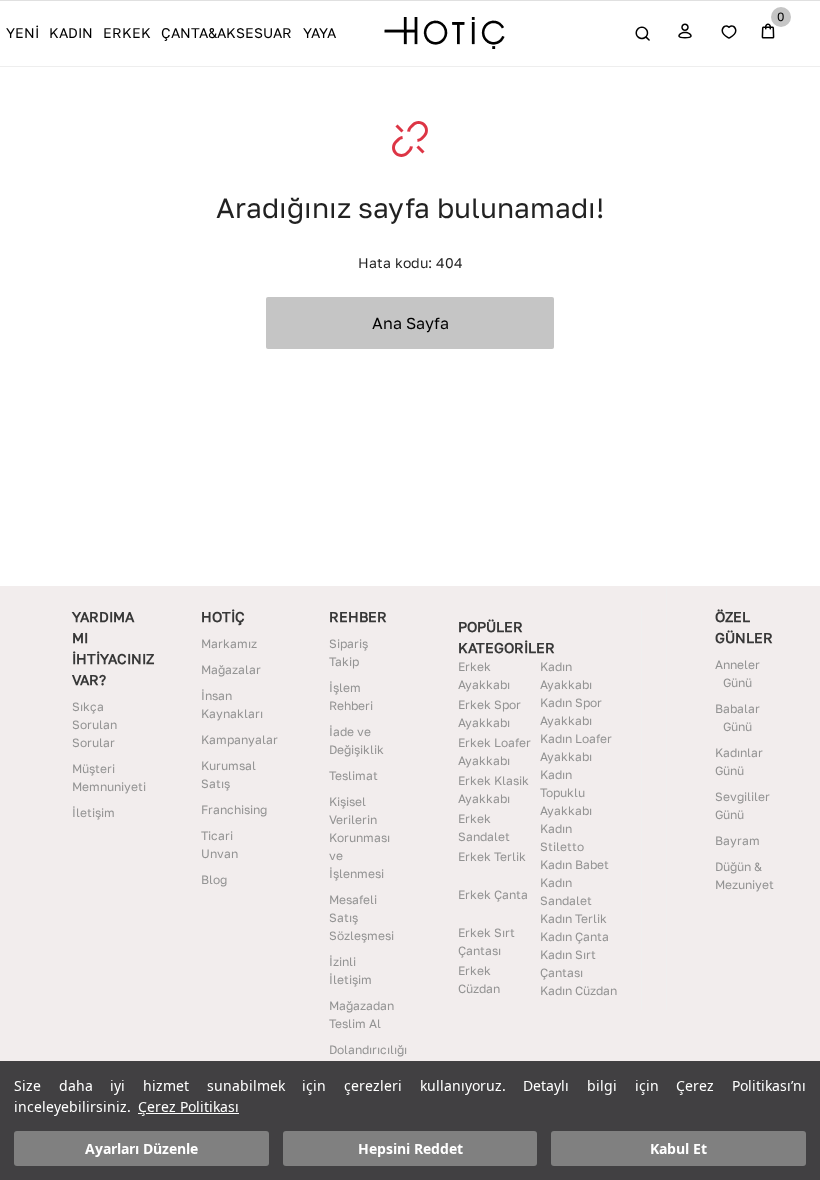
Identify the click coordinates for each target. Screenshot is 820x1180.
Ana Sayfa (410, 323)
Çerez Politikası (188, 1106)
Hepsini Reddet (410, 1148)
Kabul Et (678, 1148)
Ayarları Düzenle (141, 1148)
